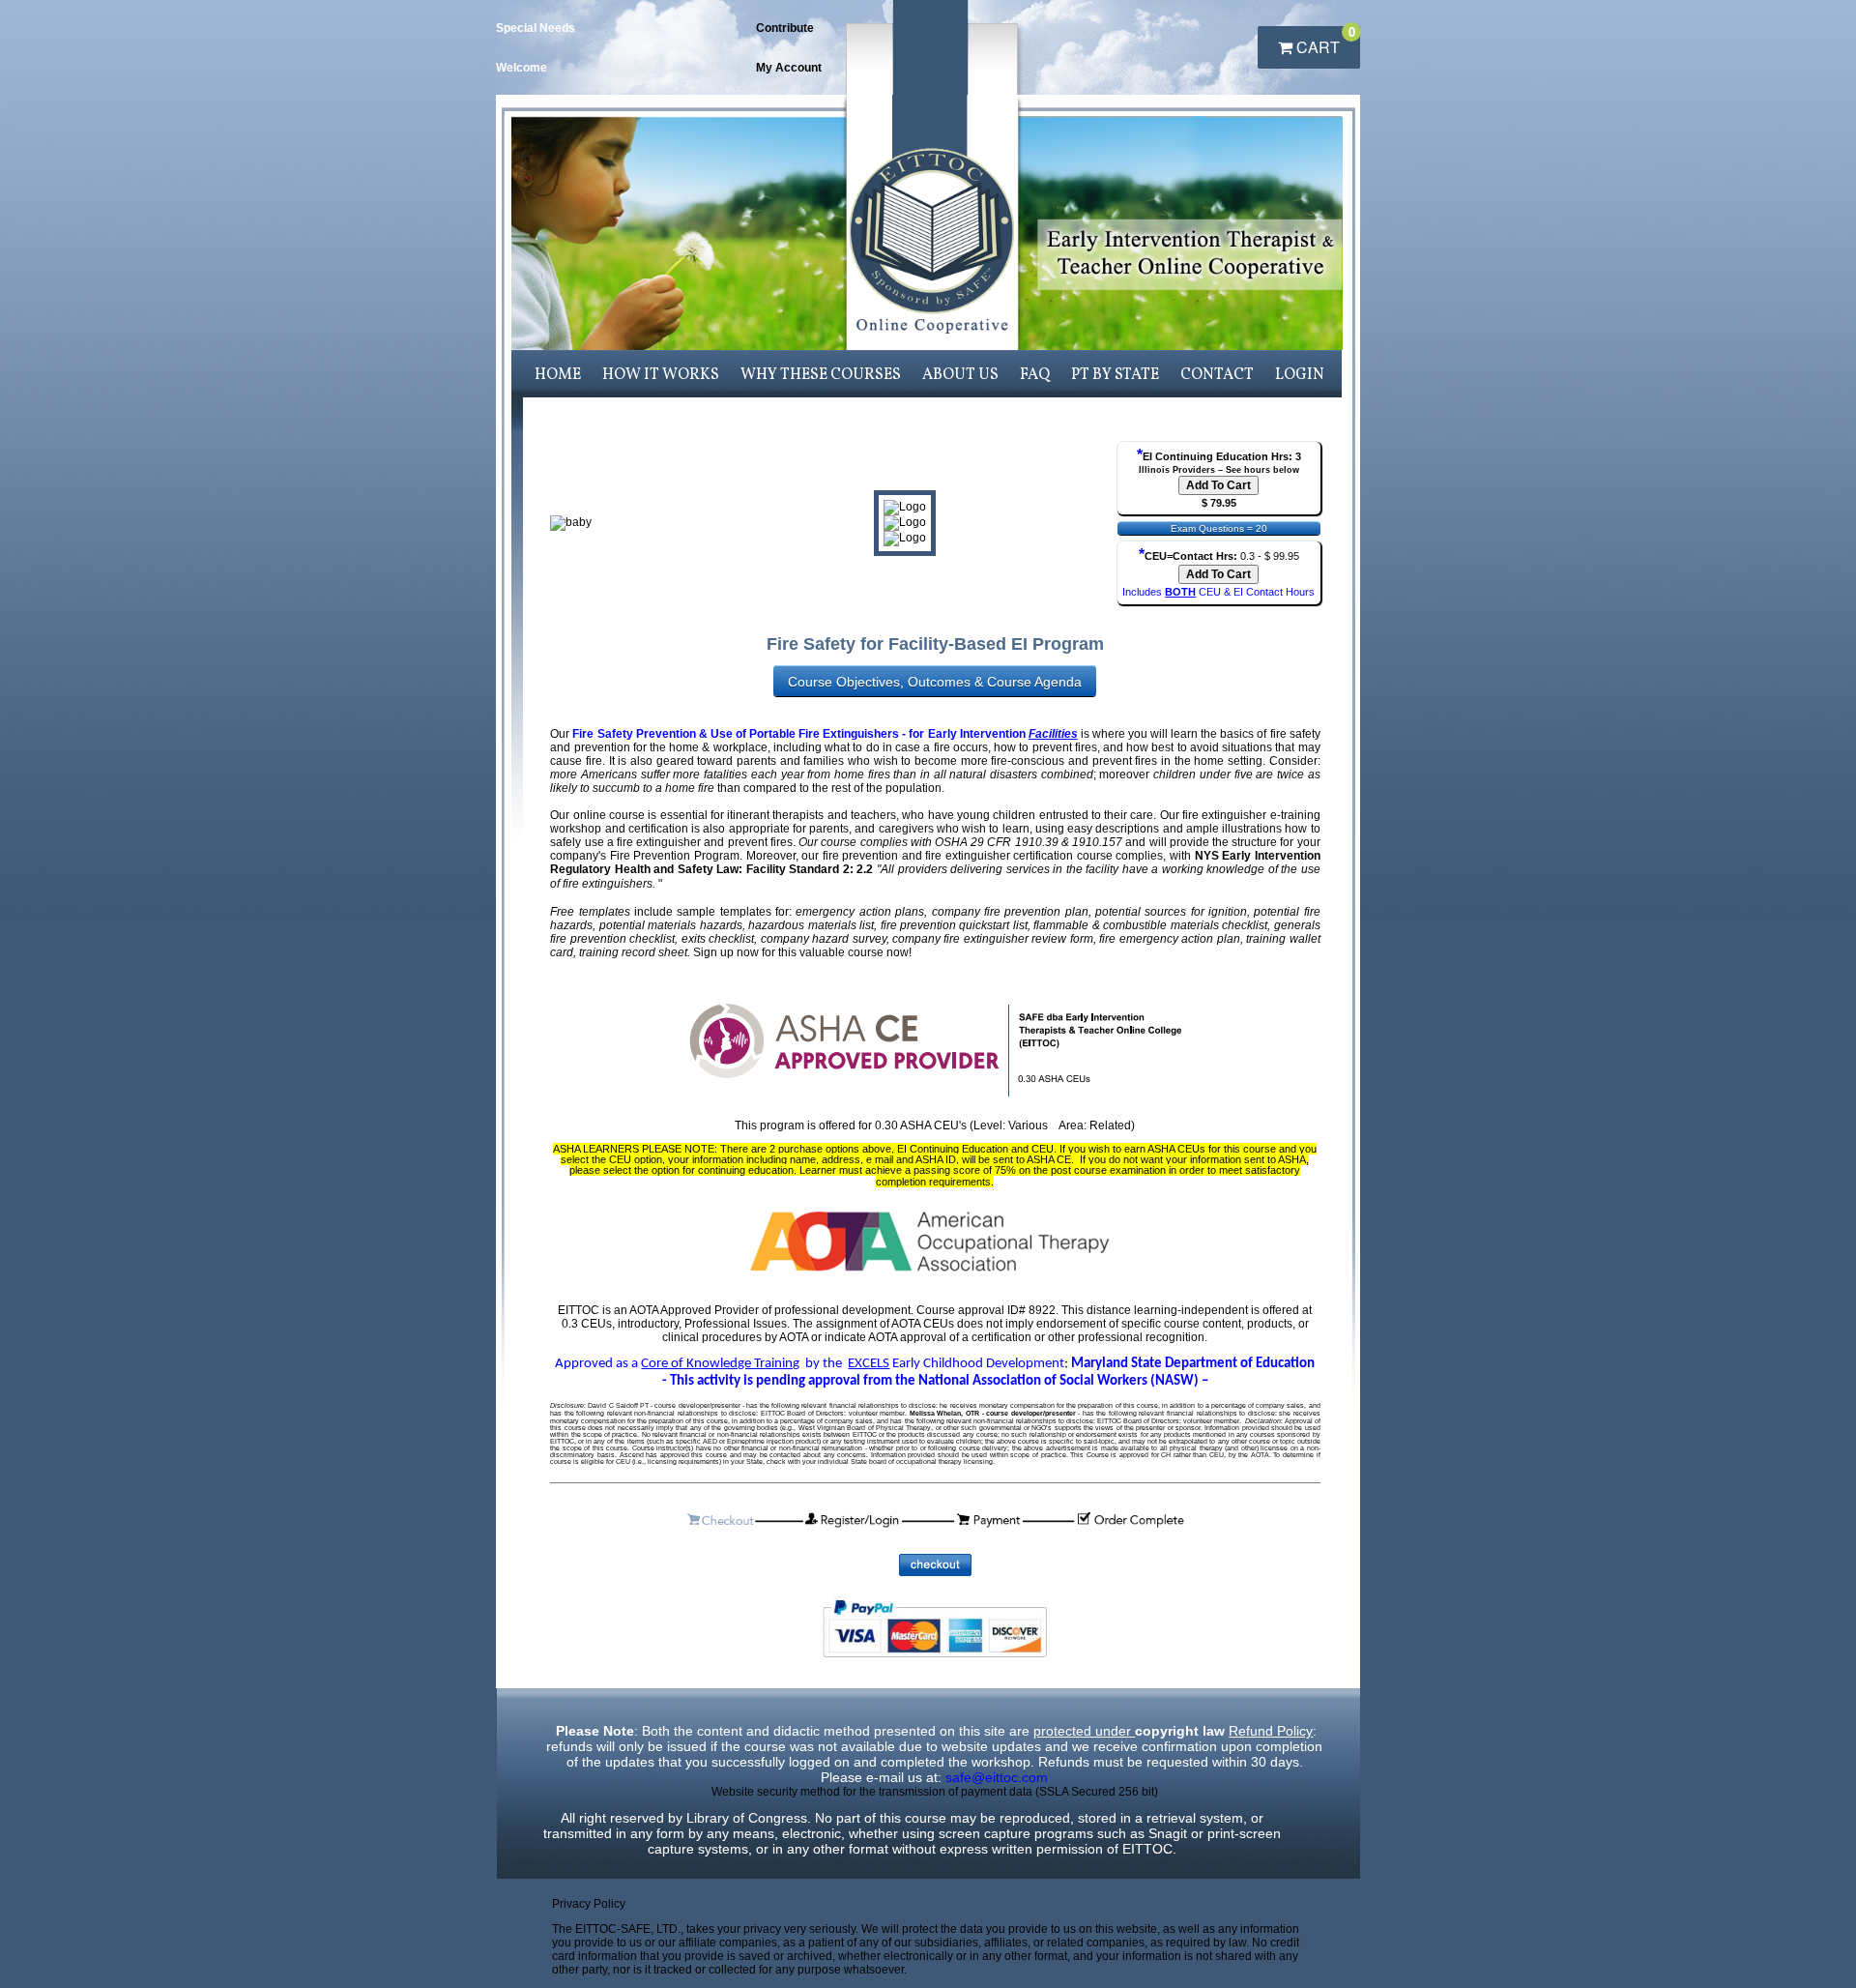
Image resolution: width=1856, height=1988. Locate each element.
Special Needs (536, 28)
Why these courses (821, 375)
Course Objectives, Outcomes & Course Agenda (935, 682)
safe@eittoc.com (997, 1777)
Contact (1217, 375)
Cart (1324, 42)
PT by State (1115, 375)
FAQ (1035, 375)
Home (558, 375)
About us (960, 375)
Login (1300, 375)
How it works (661, 375)
